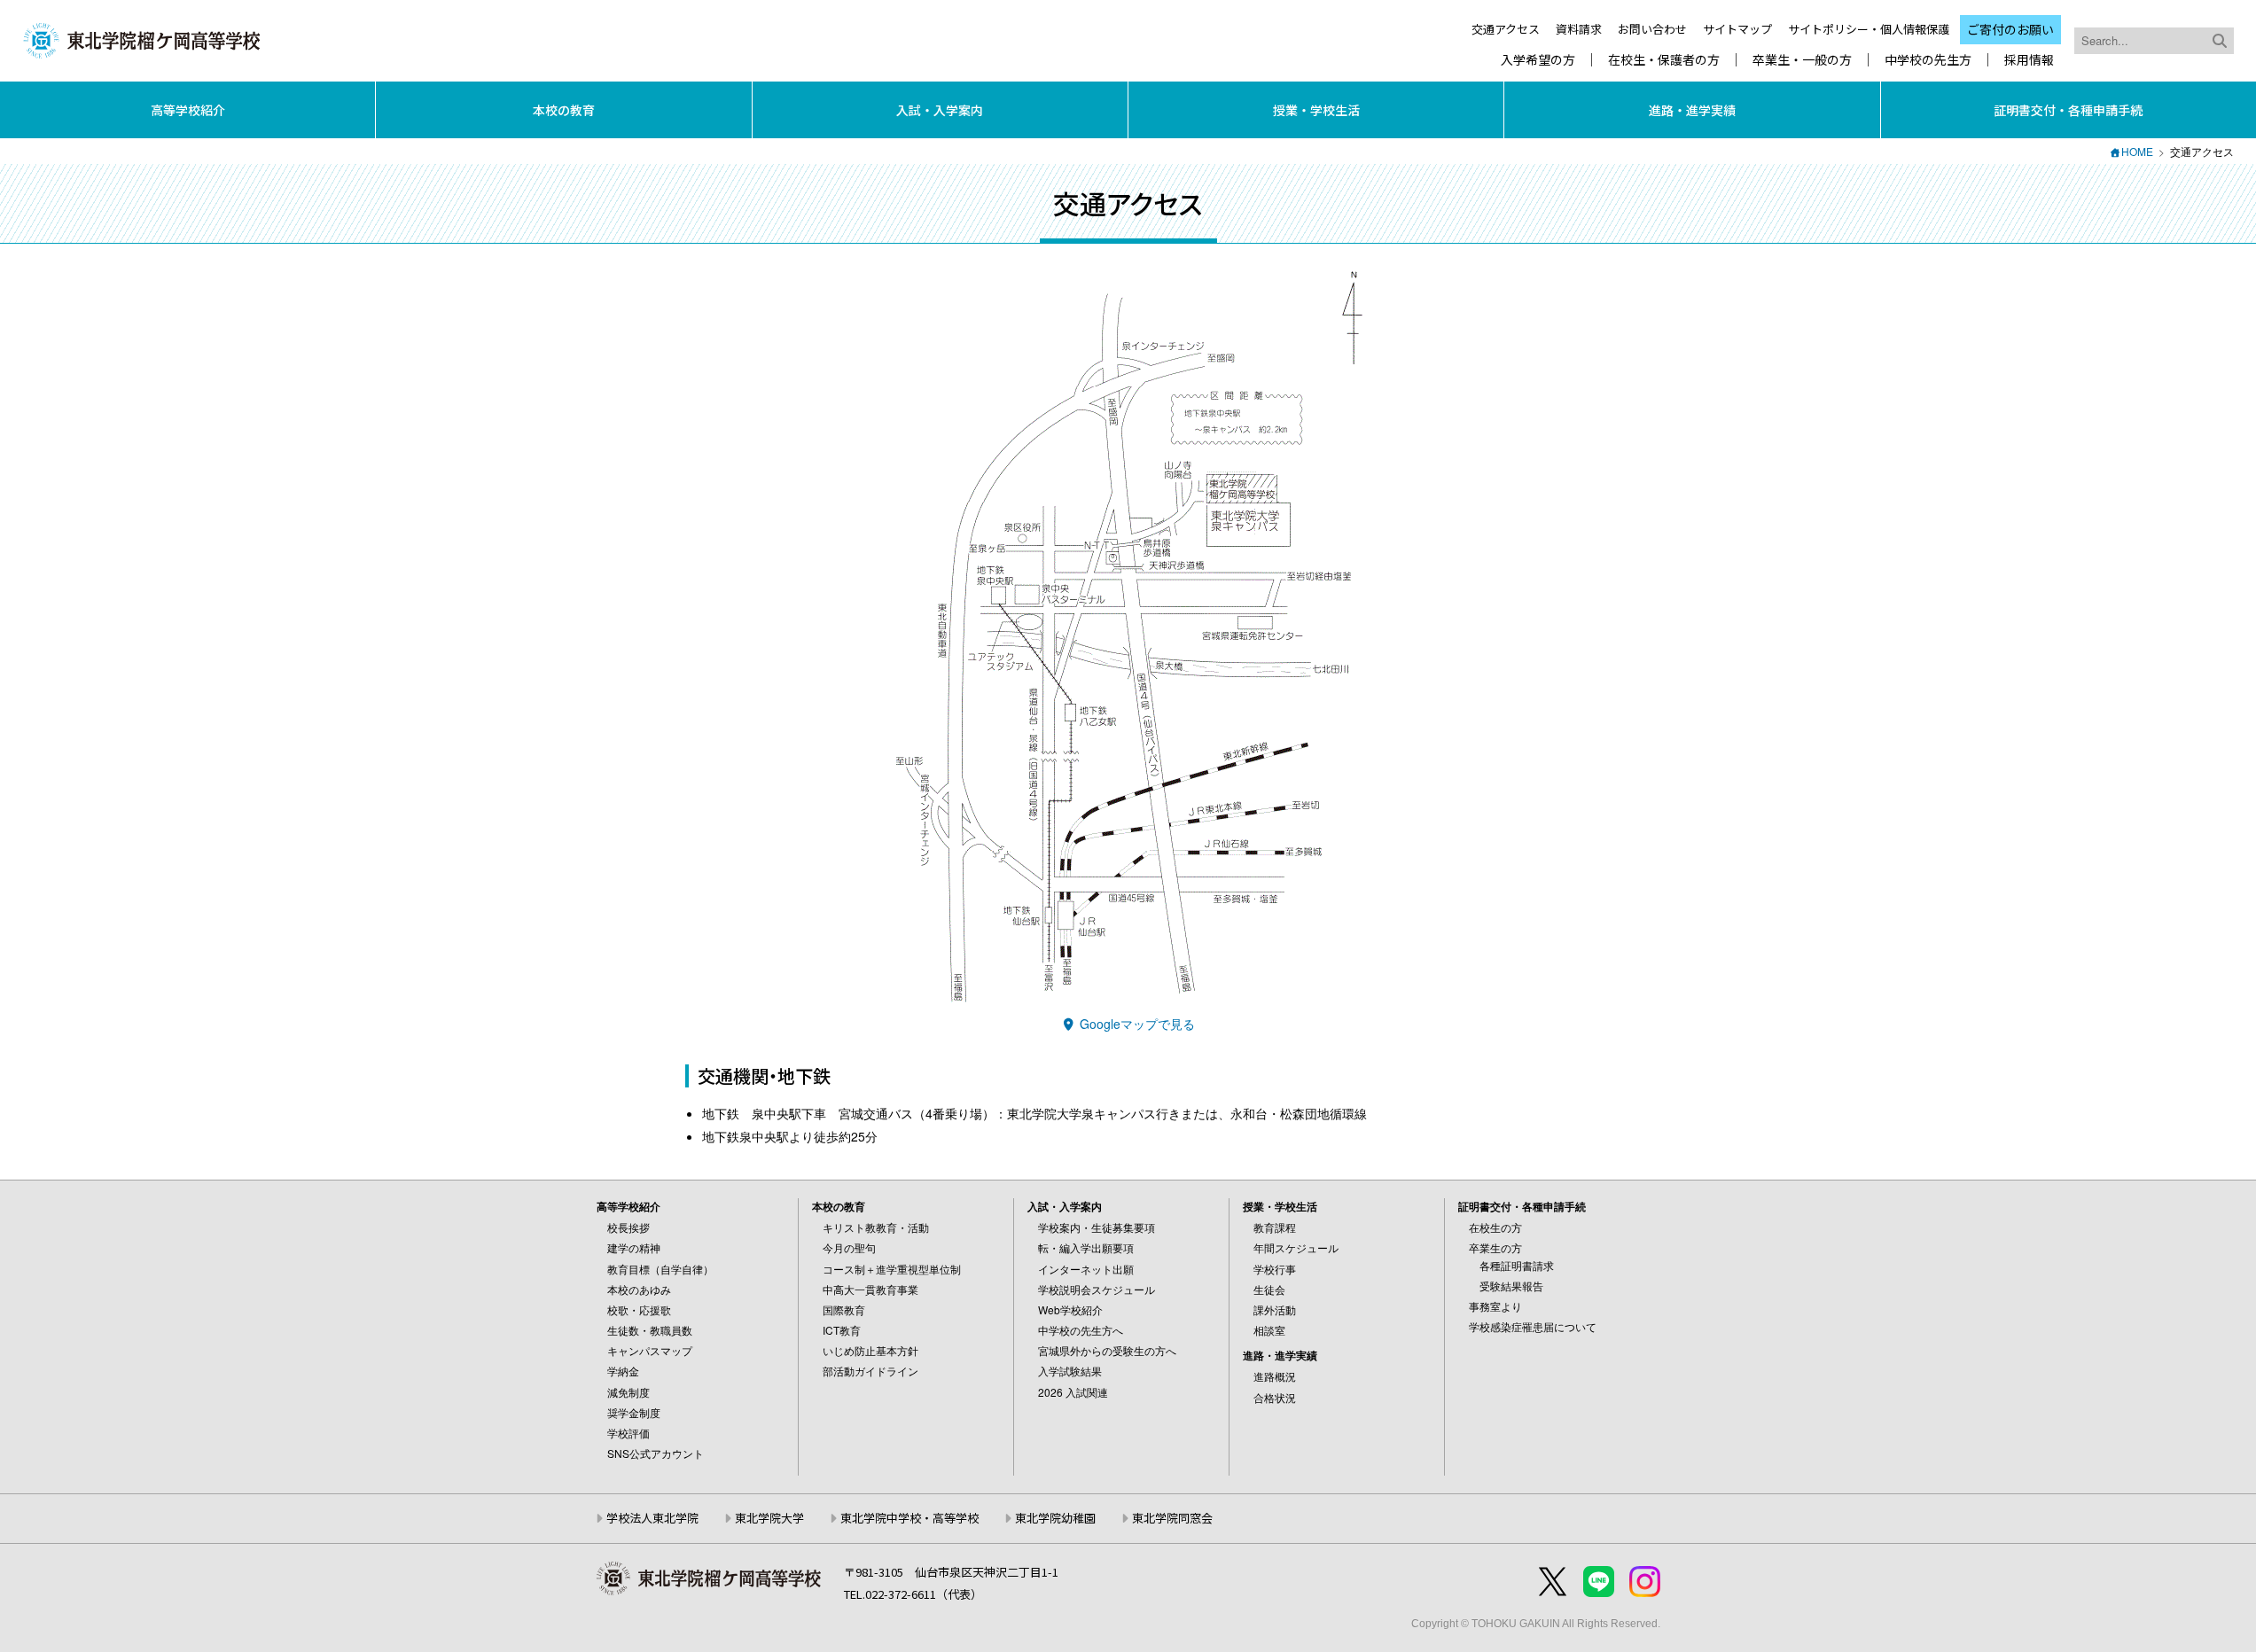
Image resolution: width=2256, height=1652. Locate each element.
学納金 (623, 1371)
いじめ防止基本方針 (870, 1350)
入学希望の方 (1538, 60)
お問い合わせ (1652, 29)
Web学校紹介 (1070, 1309)
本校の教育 (564, 110)
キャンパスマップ (650, 1350)
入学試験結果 (1070, 1371)
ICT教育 (842, 1330)
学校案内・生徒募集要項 (1097, 1227)
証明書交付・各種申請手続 (2068, 110)
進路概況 (1275, 1376)
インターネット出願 (1086, 1269)
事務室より (1495, 1306)
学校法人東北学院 (652, 1518)
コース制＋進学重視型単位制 (892, 1269)
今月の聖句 (849, 1247)
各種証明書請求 (1517, 1265)
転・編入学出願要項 (1086, 1247)
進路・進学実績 (1692, 110)
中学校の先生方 (1928, 60)
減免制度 (628, 1392)
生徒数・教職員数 (650, 1330)
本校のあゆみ (639, 1289)
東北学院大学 (769, 1518)
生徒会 (1269, 1289)
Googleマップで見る (1136, 1024)
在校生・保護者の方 (1664, 60)
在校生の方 (1495, 1227)
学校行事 (1275, 1269)
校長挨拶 (628, 1227)
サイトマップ (1737, 29)
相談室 (1269, 1330)
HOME (2137, 151)
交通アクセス (1506, 29)
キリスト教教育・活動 (876, 1227)
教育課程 (1275, 1227)
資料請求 (1579, 29)
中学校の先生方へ (1081, 1330)
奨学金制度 (634, 1412)
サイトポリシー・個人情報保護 (1869, 29)
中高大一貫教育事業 (870, 1289)
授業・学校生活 (1316, 110)
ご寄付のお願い (2010, 29)
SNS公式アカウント (656, 1453)
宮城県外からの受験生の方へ (1107, 1350)
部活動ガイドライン (870, 1371)
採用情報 (2029, 60)
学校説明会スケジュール (1097, 1289)
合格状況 (1275, 1397)
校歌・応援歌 (639, 1309)
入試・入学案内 (940, 110)
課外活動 (1275, 1309)
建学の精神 (634, 1247)
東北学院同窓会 (1172, 1518)
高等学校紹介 (188, 110)
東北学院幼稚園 (1055, 1518)
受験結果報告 (1511, 1286)
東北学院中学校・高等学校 (909, 1518)
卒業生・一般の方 (1802, 60)
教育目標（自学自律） (660, 1269)
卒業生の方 (1495, 1247)
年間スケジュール (1296, 1247)
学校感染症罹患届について (1533, 1326)
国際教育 (844, 1309)
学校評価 (628, 1433)
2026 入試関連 (1073, 1392)
